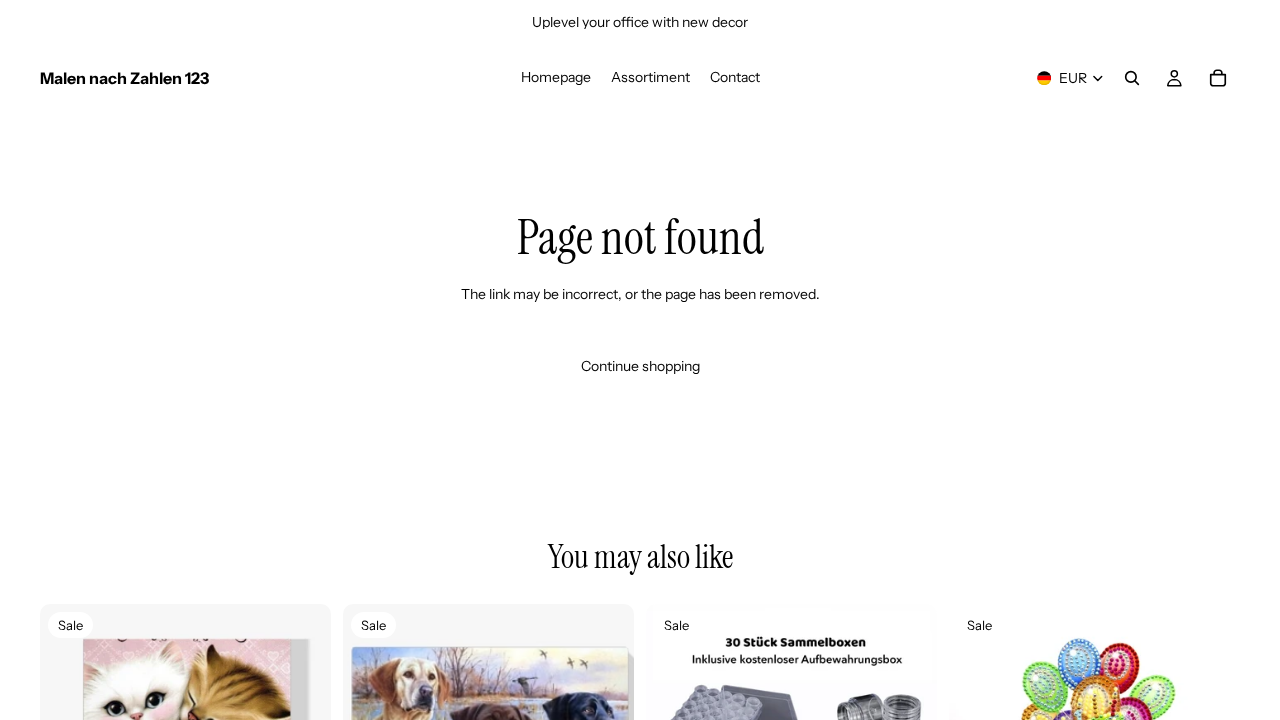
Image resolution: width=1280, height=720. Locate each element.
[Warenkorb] (1218, 78)
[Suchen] (1132, 78)
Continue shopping (640, 366)
